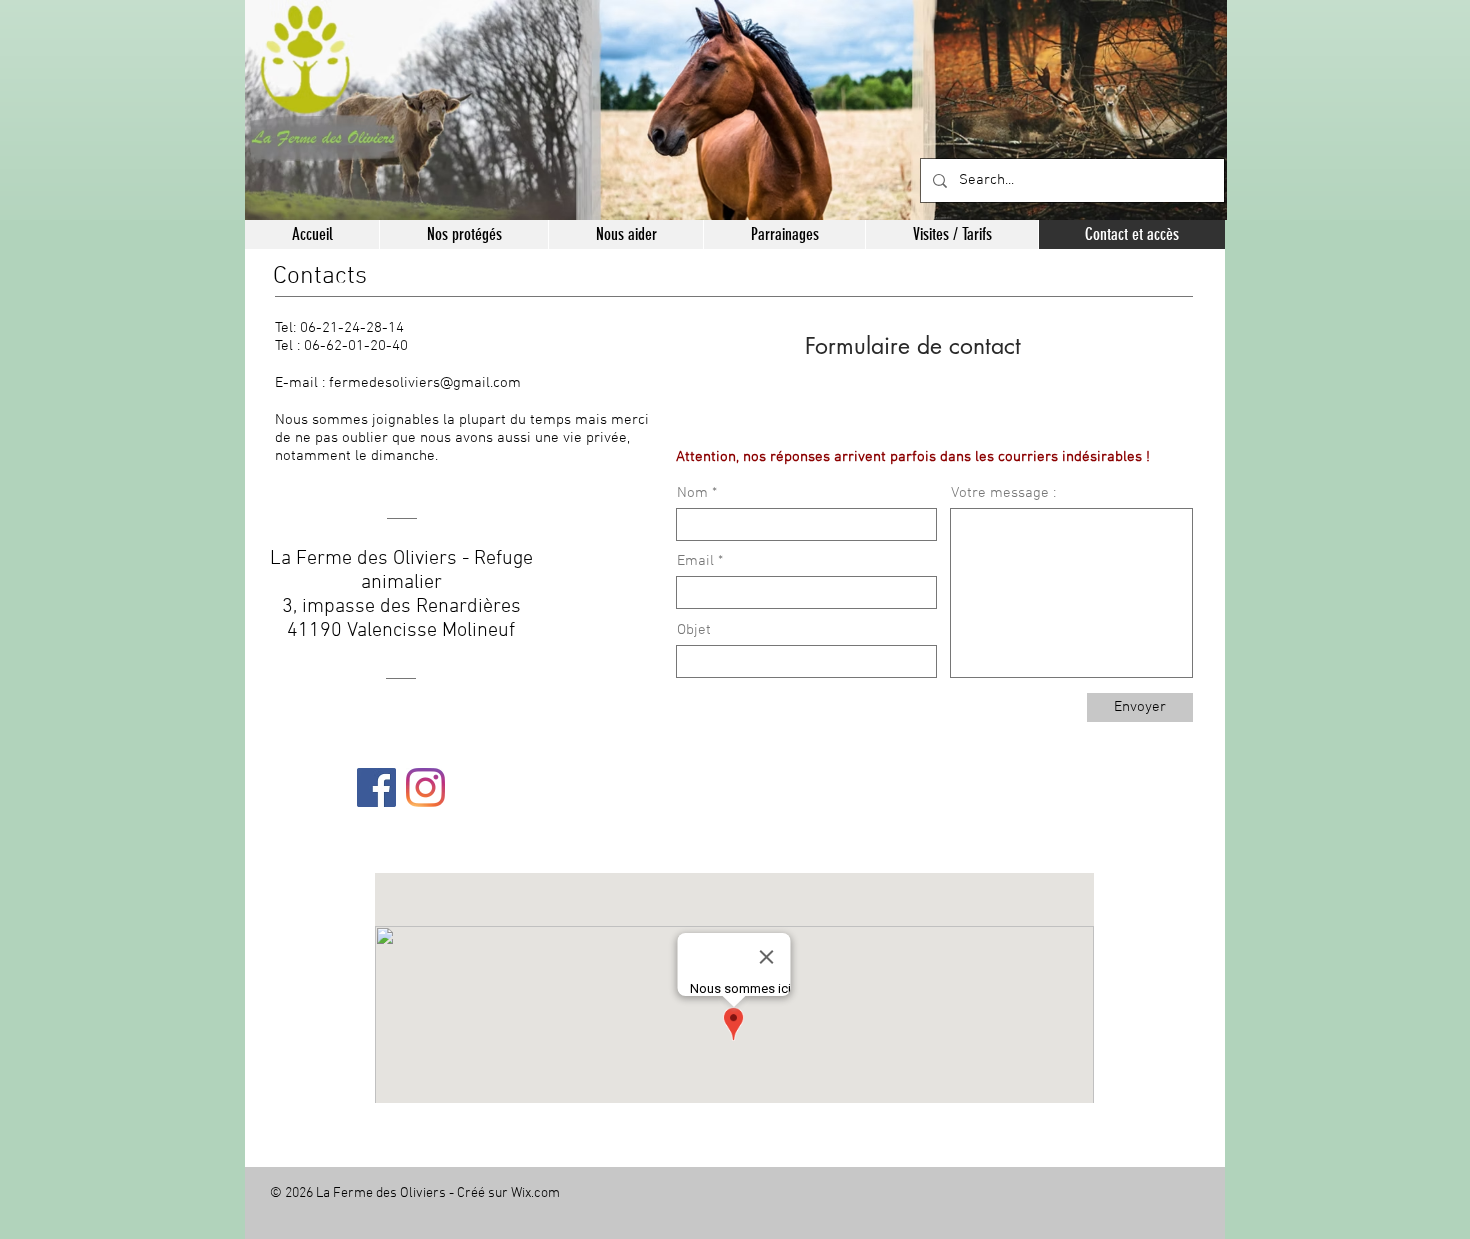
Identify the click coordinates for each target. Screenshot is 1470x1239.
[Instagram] (425, 787)
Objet (694, 630)
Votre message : (1003, 493)
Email (695, 561)
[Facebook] (376, 787)
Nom (692, 493)
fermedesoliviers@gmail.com (425, 383)
